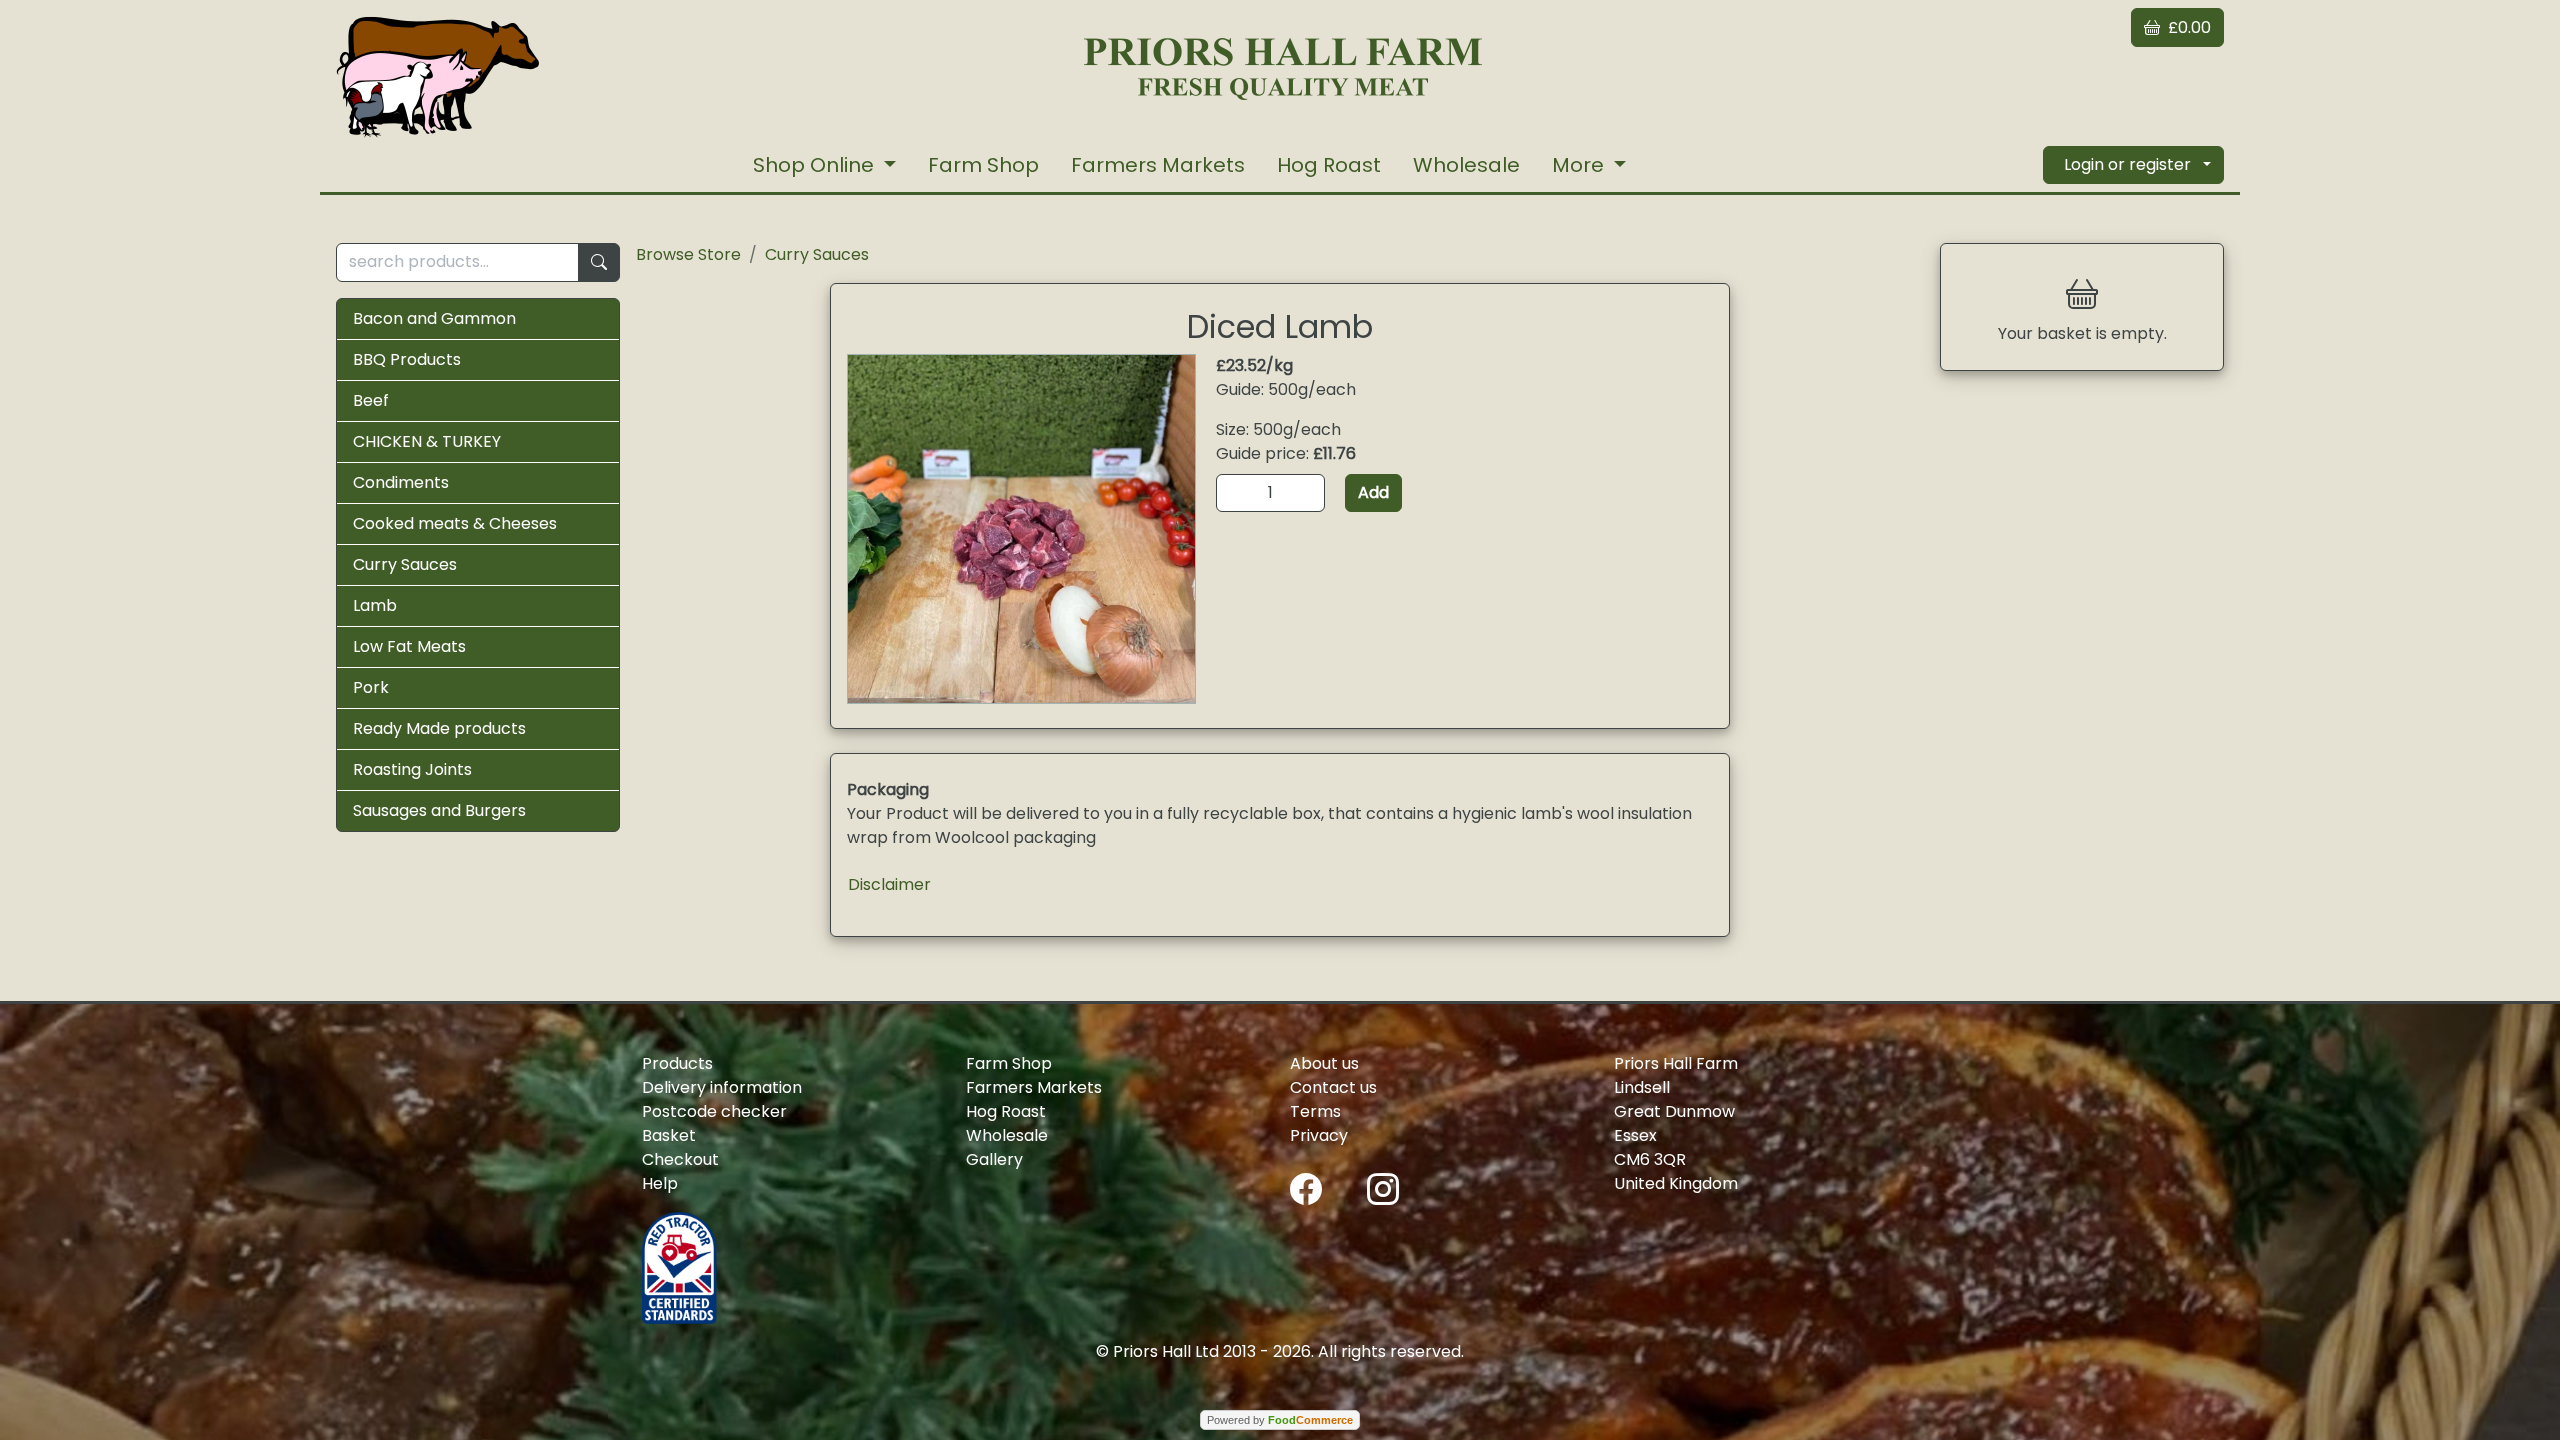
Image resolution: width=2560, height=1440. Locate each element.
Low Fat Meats (409, 646)
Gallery (994, 1159)
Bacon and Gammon (434, 318)
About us (1324, 1063)
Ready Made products (439, 728)
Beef (371, 400)
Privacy (1319, 1135)
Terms (1315, 1111)
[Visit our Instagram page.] (1383, 1187)
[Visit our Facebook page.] (1306, 1187)
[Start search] (599, 262)
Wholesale (1466, 165)
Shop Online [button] (816, 165)
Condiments (401, 482)
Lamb (375, 605)
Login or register (2127, 164)
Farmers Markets (1158, 165)
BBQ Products (407, 359)
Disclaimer (889, 884)
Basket (669, 1135)
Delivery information (722, 1087)
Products (677, 1063)
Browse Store (688, 254)
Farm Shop (983, 165)
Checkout (680, 1159)
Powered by (1280, 1420)
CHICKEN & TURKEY (427, 441)
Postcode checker (714, 1111)
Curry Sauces (405, 564)
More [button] (1580, 165)
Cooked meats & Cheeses (455, 523)
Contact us (1333, 1087)
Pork (371, 687)
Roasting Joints (412, 769)
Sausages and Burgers (439, 810)
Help (660, 1183)
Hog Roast (1329, 165)
